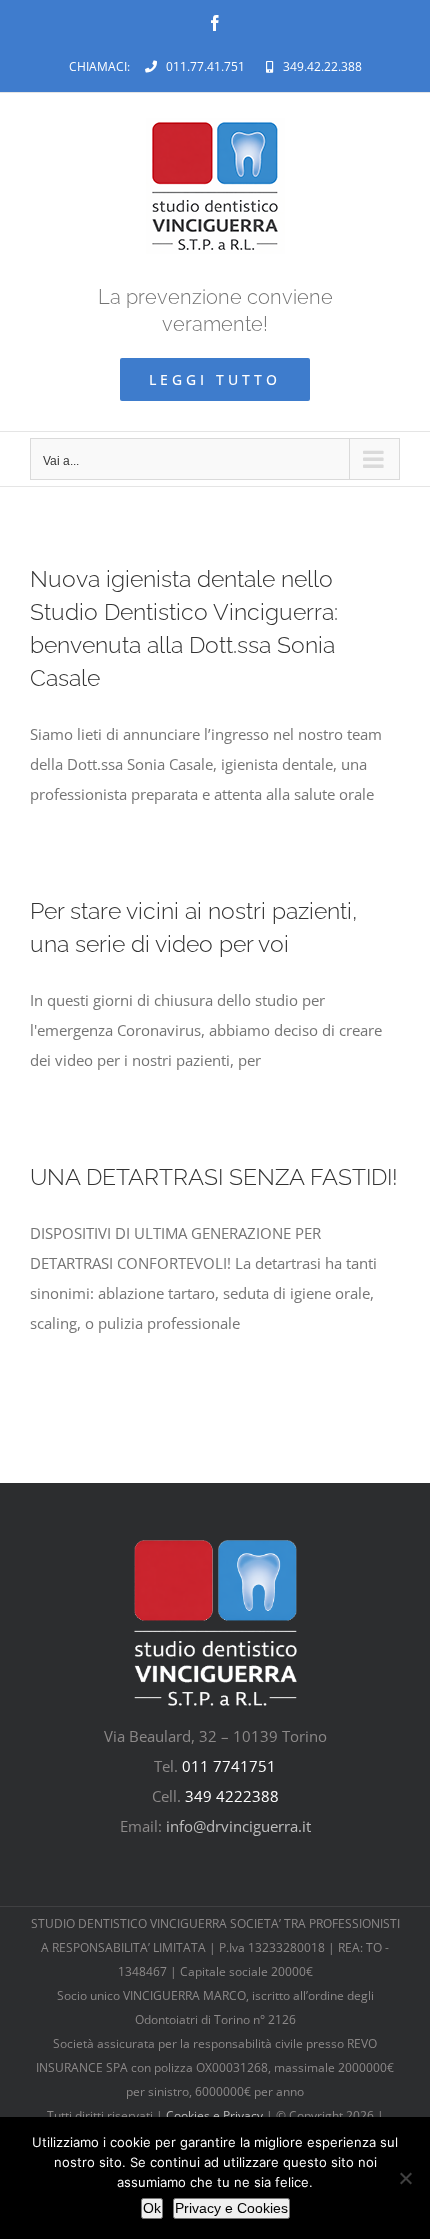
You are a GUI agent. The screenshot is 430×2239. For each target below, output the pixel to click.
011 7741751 (229, 1766)
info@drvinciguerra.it (238, 1826)
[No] (405, 2178)
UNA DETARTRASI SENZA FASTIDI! (214, 1176)
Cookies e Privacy (214, 2115)
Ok (152, 2208)
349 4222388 (232, 1796)
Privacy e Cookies (231, 2208)
